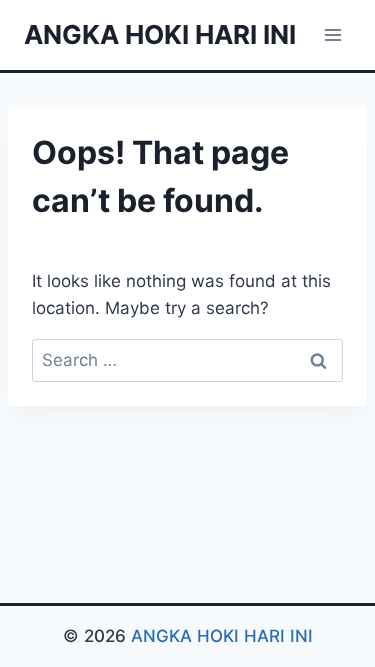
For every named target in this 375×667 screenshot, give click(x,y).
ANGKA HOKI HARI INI (222, 636)
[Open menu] (332, 34)
